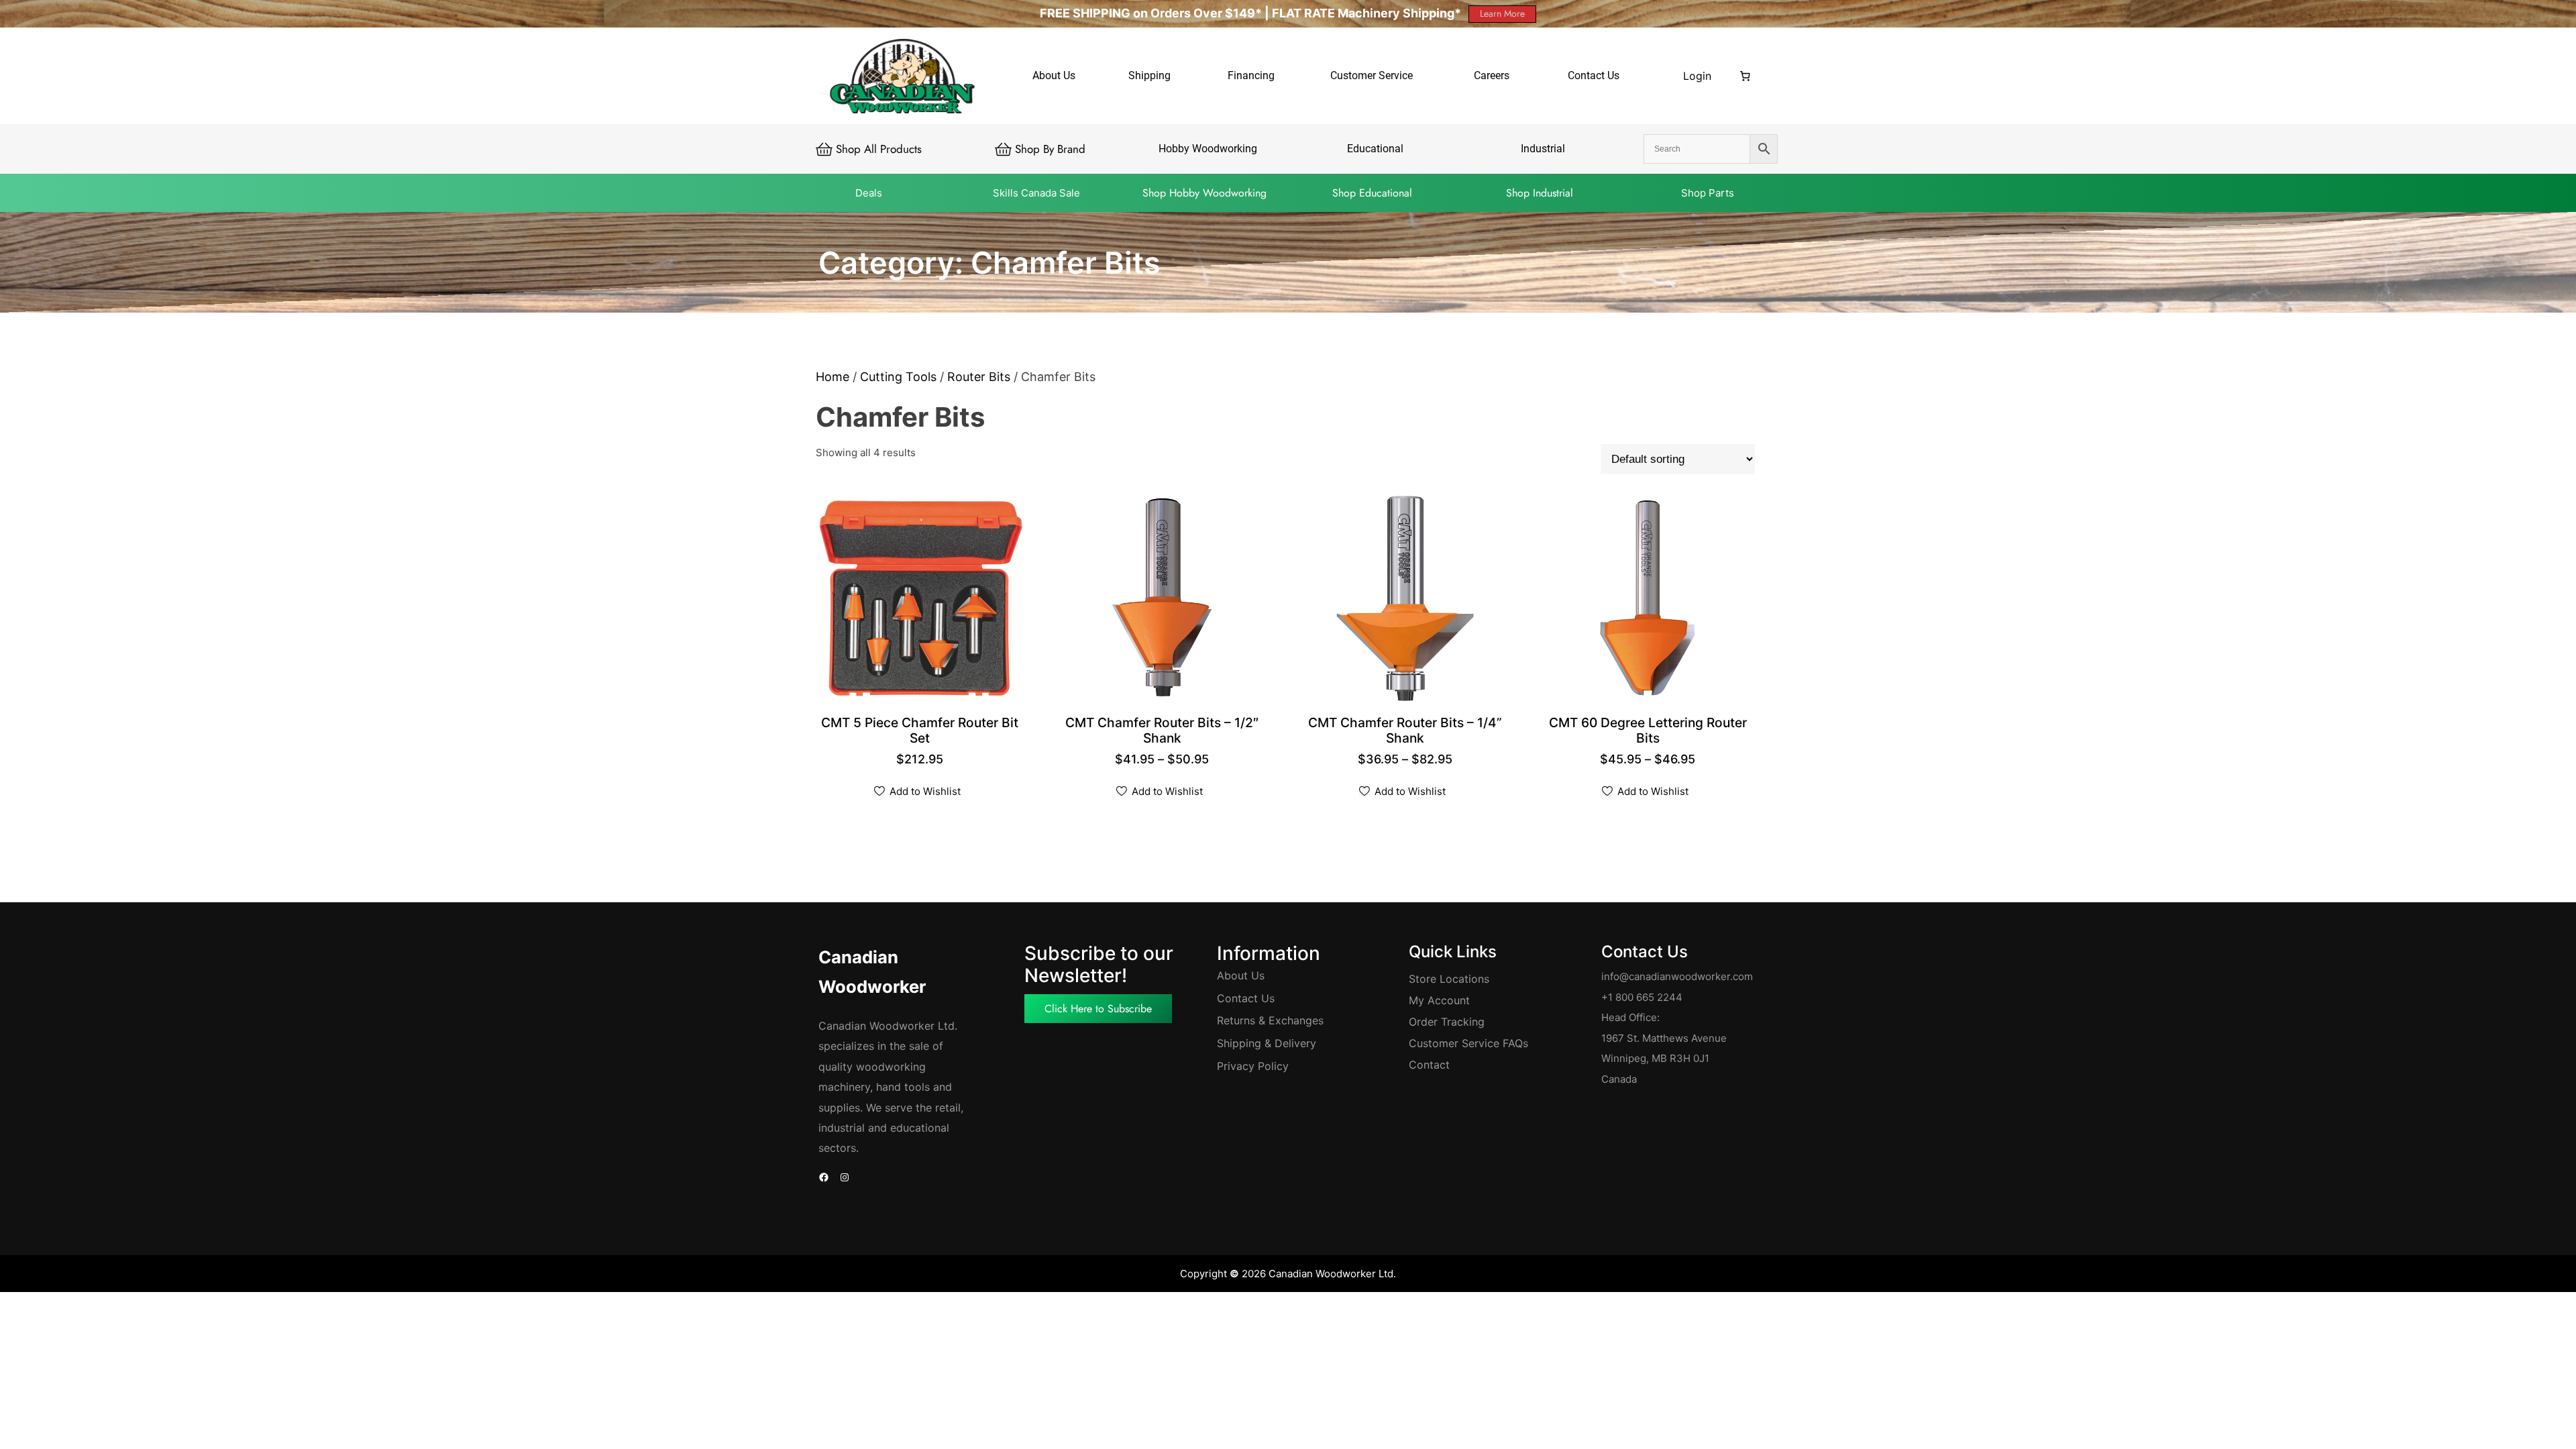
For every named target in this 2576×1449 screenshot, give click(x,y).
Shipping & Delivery (1267, 1043)
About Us (1241, 975)
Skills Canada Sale (1036, 193)
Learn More (1502, 13)
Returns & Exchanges (1270, 1020)
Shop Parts (1708, 193)
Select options (1164, 740)
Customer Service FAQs (1468, 1043)
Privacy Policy (1253, 1066)
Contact (1429, 1065)
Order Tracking (1447, 1022)
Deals (869, 193)
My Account (1439, 1000)
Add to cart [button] (921, 740)
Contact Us (1246, 998)
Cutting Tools (898, 377)
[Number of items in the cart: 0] (1746, 76)
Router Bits (979, 377)
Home (833, 377)
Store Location (1446, 979)
